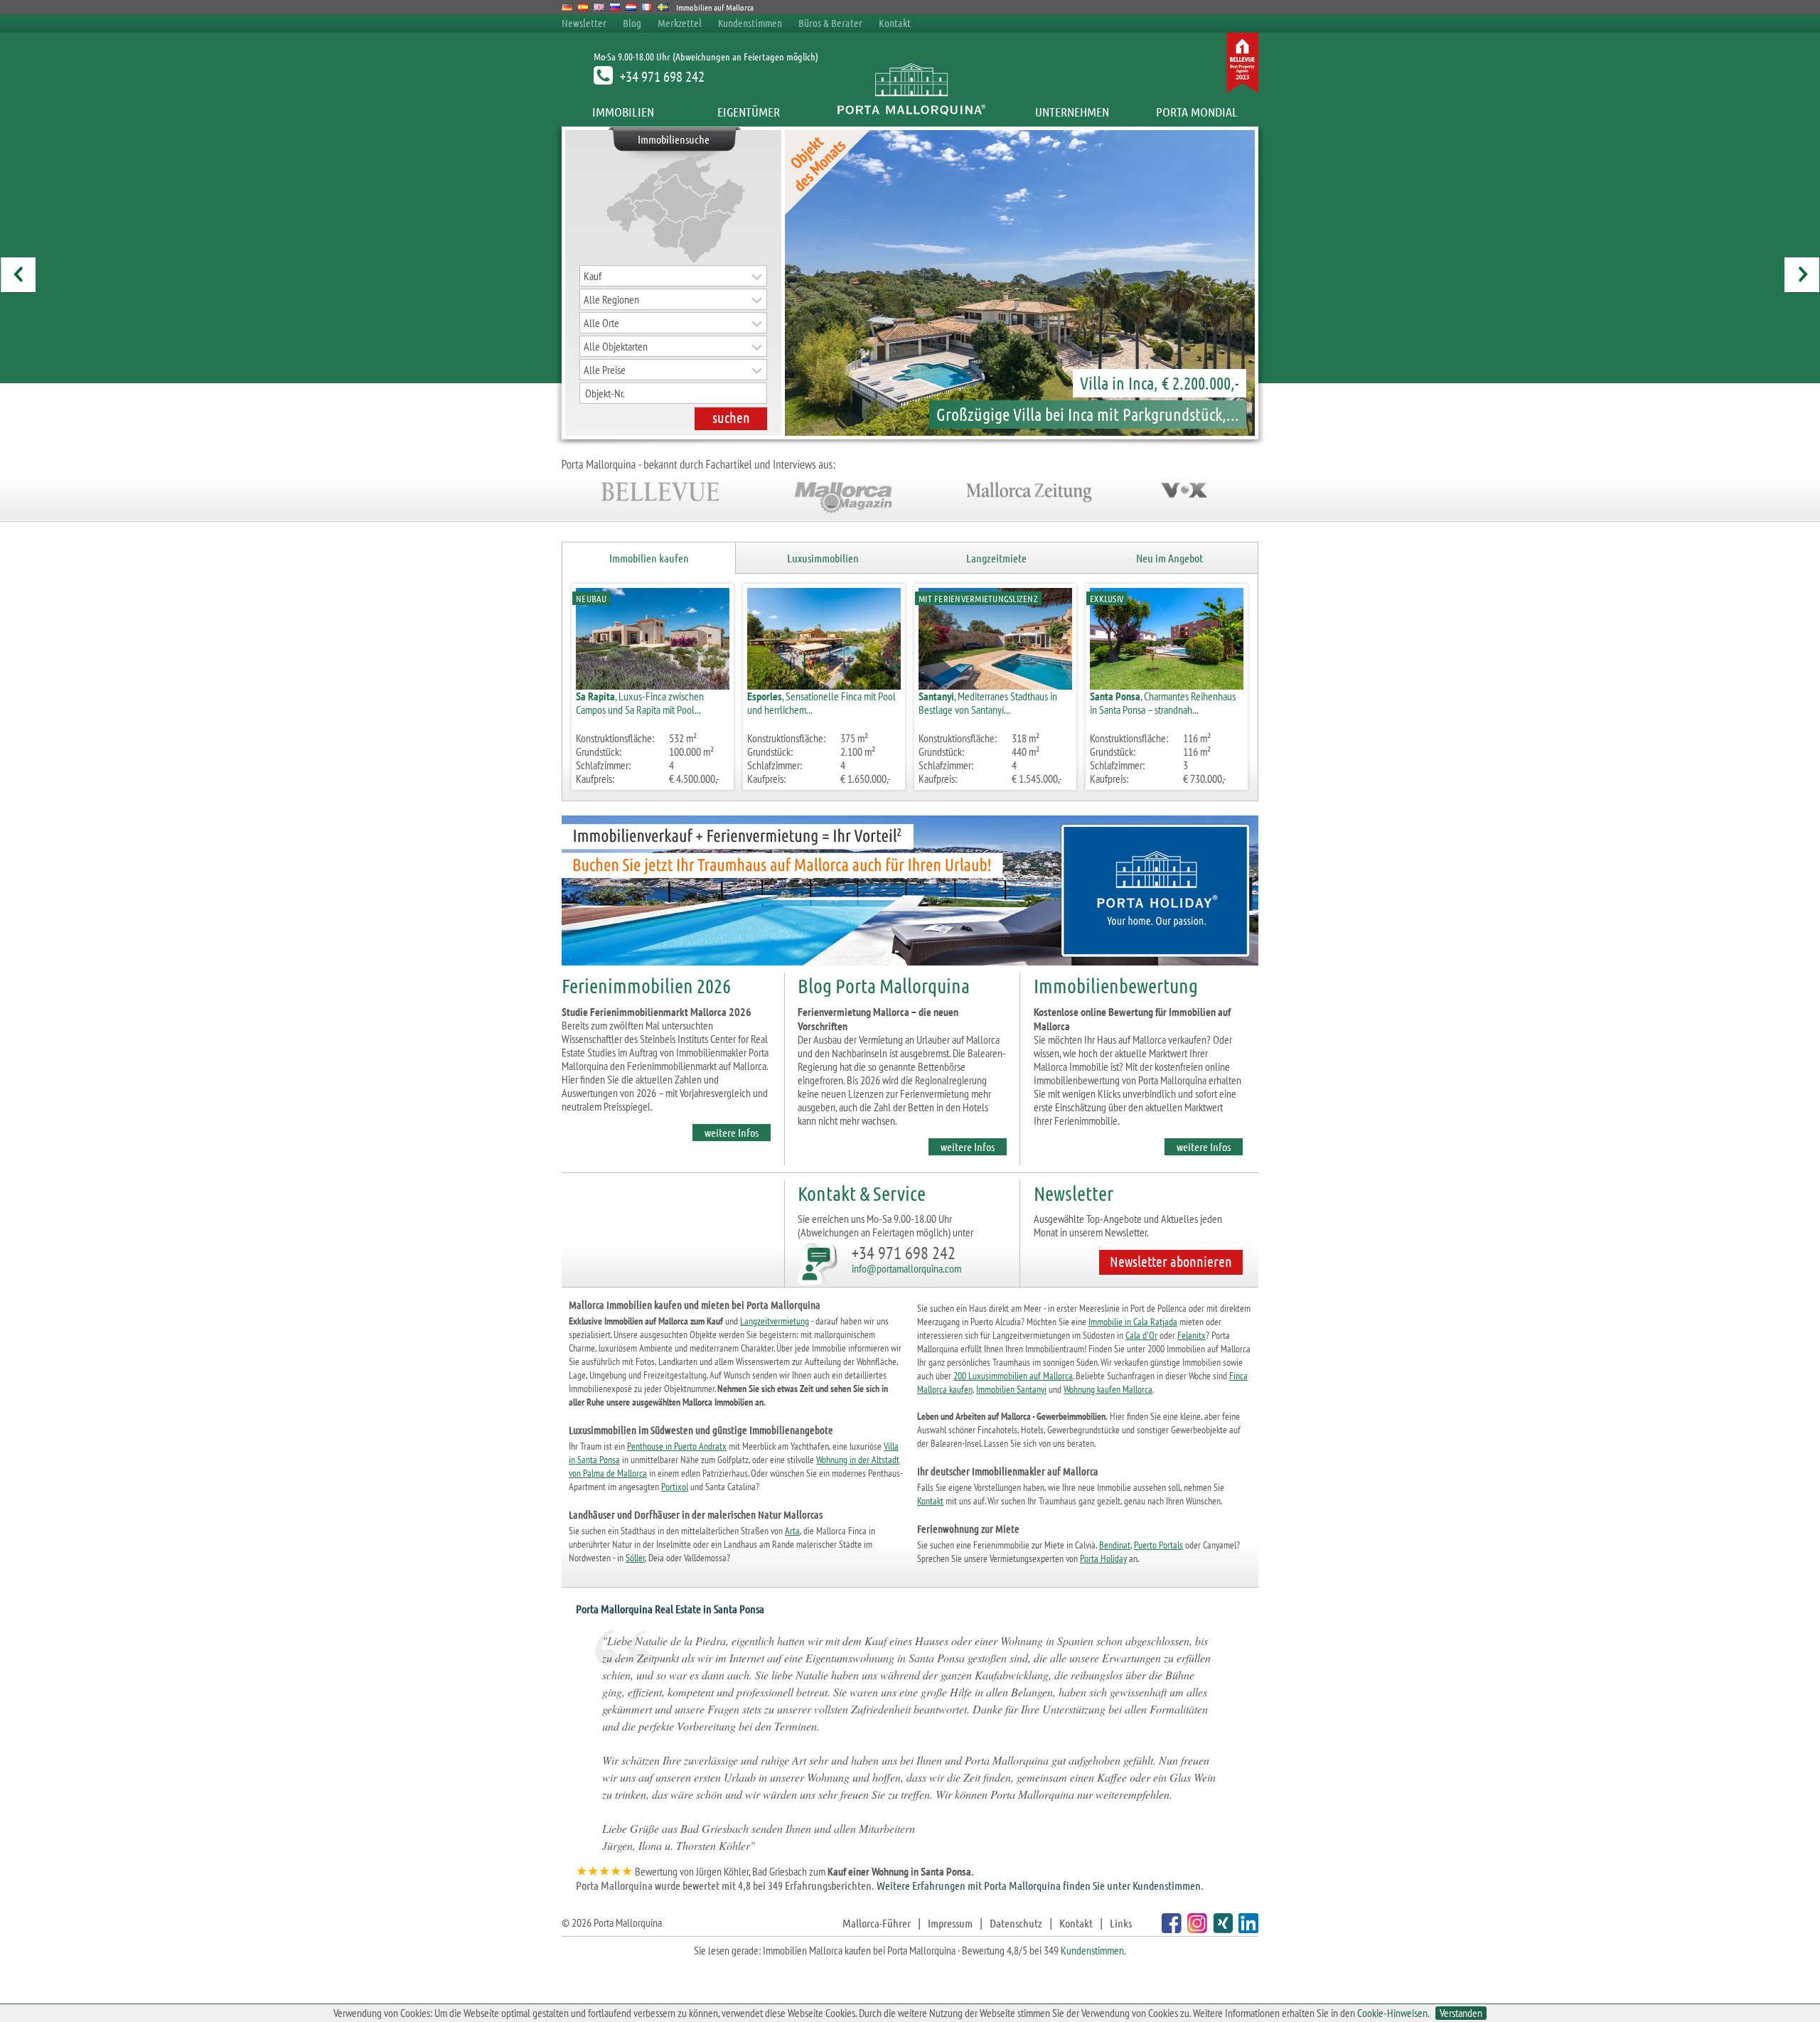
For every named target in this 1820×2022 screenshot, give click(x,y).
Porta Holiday (1103, 1558)
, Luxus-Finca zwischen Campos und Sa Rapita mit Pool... (640, 703)
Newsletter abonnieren (1171, 1261)
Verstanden (1461, 2013)
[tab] (649, 558)
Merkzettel (680, 23)
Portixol (675, 1487)
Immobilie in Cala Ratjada (1133, 1322)
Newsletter (584, 23)
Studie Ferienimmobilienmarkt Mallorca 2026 (657, 1012)
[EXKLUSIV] (1167, 685)
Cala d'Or (1141, 1335)
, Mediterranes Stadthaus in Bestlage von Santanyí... (988, 703)
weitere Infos (732, 1132)
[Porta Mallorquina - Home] (910, 112)
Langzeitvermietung (775, 1321)
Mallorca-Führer (877, 1923)
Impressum (950, 1923)
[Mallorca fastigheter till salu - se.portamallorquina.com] (663, 7)
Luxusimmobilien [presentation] (823, 558)
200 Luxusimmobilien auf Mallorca (1013, 1376)
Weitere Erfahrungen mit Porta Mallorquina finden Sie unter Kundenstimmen (1039, 1885)
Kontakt (895, 23)
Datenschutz (1016, 1923)
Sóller (635, 1558)
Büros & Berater (830, 23)
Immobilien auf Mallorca (715, 7)
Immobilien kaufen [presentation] (649, 558)
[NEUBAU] (653, 685)
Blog (632, 23)
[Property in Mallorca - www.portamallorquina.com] (599, 7)
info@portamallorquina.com (906, 1268)
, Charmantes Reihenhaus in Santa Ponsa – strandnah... (1163, 703)
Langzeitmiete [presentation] (996, 558)
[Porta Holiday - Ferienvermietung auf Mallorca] (910, 968)
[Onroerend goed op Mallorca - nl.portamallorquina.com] (631, 7)
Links (1121, 1923)
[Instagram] (1195, 1929)
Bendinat (1115, 1545)
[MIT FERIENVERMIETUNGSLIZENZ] (995, 685)
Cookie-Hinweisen (1392, 2013)
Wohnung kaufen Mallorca (1108, 1389)
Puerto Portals (1158, 1545)
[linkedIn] (1247, 1929)
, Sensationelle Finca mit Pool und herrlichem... (821, 703)
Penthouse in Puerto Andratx (677, 1446)
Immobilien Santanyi (1011, 1389)
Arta (792, 1531)
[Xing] (1221, 1929)
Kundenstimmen (750, 23)
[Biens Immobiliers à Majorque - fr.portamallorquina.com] (647, 7)
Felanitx (1192, 1335)
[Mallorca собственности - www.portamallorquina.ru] (615, 7)
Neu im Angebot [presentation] (1169, 558)
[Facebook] (1170, 1929)
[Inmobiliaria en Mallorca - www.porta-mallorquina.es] (583, 7)
